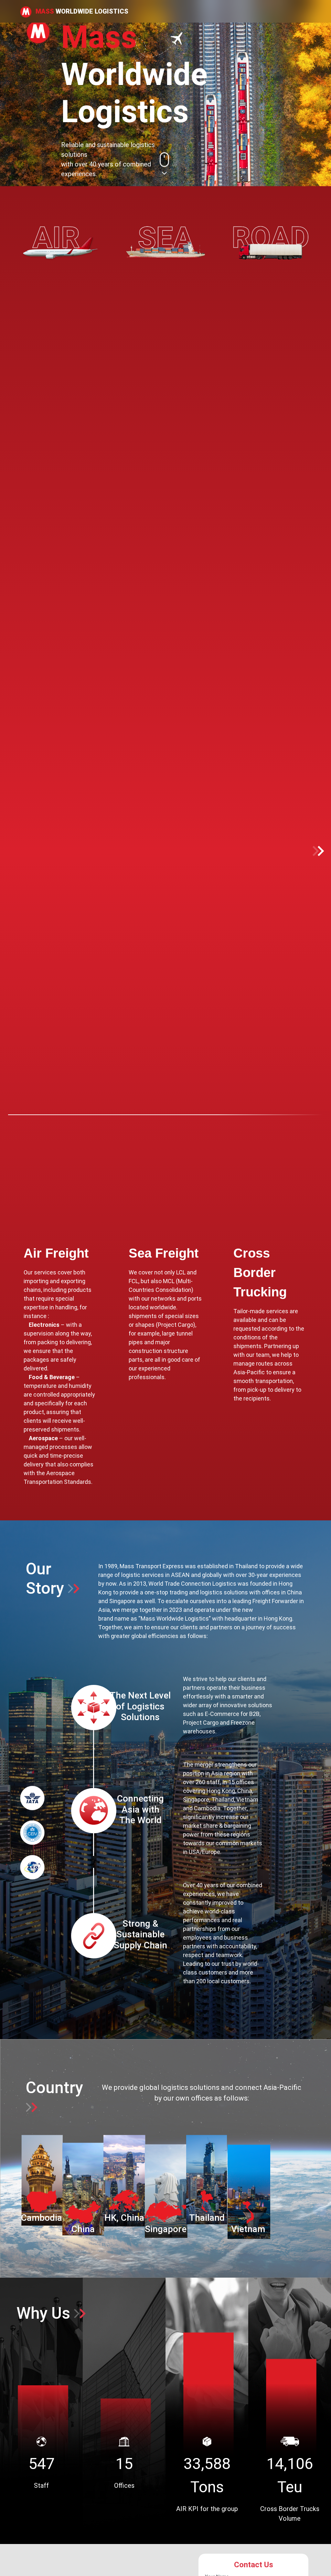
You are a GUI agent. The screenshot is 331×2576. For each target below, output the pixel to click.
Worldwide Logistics (82, 11)
